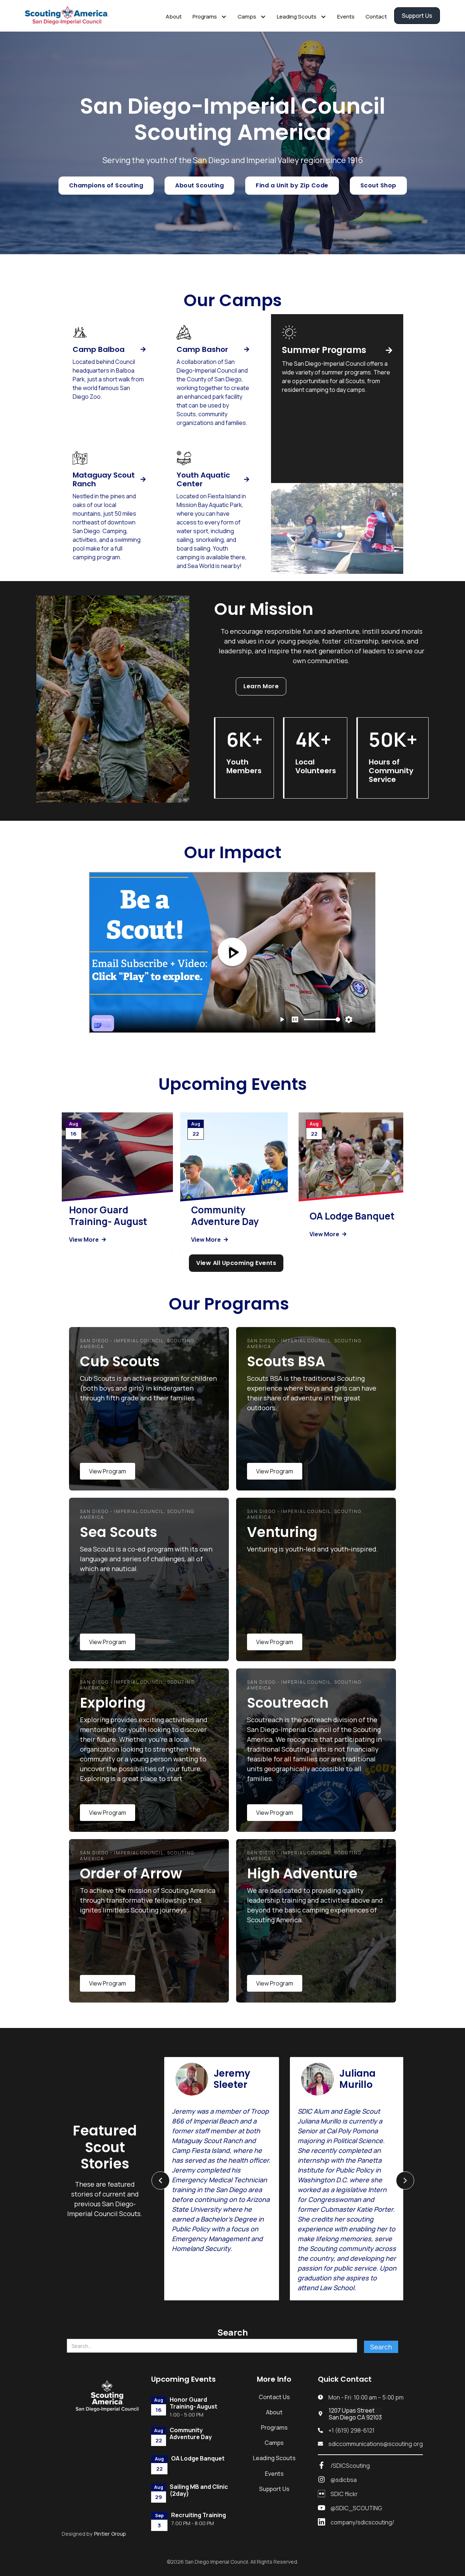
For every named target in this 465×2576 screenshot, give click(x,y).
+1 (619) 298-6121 (351, 2431)
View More (87, 1240)
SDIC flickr (344, 2494)
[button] (210, 16)
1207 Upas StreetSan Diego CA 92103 (355, 2414)
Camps (274, 2443)
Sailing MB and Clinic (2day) (199, 2490)
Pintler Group (110, 2534)
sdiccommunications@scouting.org (376, 2444)
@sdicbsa (344, 2480)
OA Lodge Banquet (352, 1216)
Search (232, 2332)
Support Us (417, 16)
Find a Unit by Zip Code (292, 185)
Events (346, 17)
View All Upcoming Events (236, 1263)
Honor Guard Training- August (108, 1216)
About (174, 17)
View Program (108, 1471)
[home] (70, 16)
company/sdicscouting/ (362, 2522)
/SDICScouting (350, 2466)
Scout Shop (378, 185)
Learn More (261, 686)
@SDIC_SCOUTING (356, 2508)
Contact (376, 17)
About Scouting (199, 185)
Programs (274, 2427)
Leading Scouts (274, 2458)
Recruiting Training (199, 2515)
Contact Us (274, 2397)
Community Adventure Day (225, 1216)
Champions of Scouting (106, 185)
